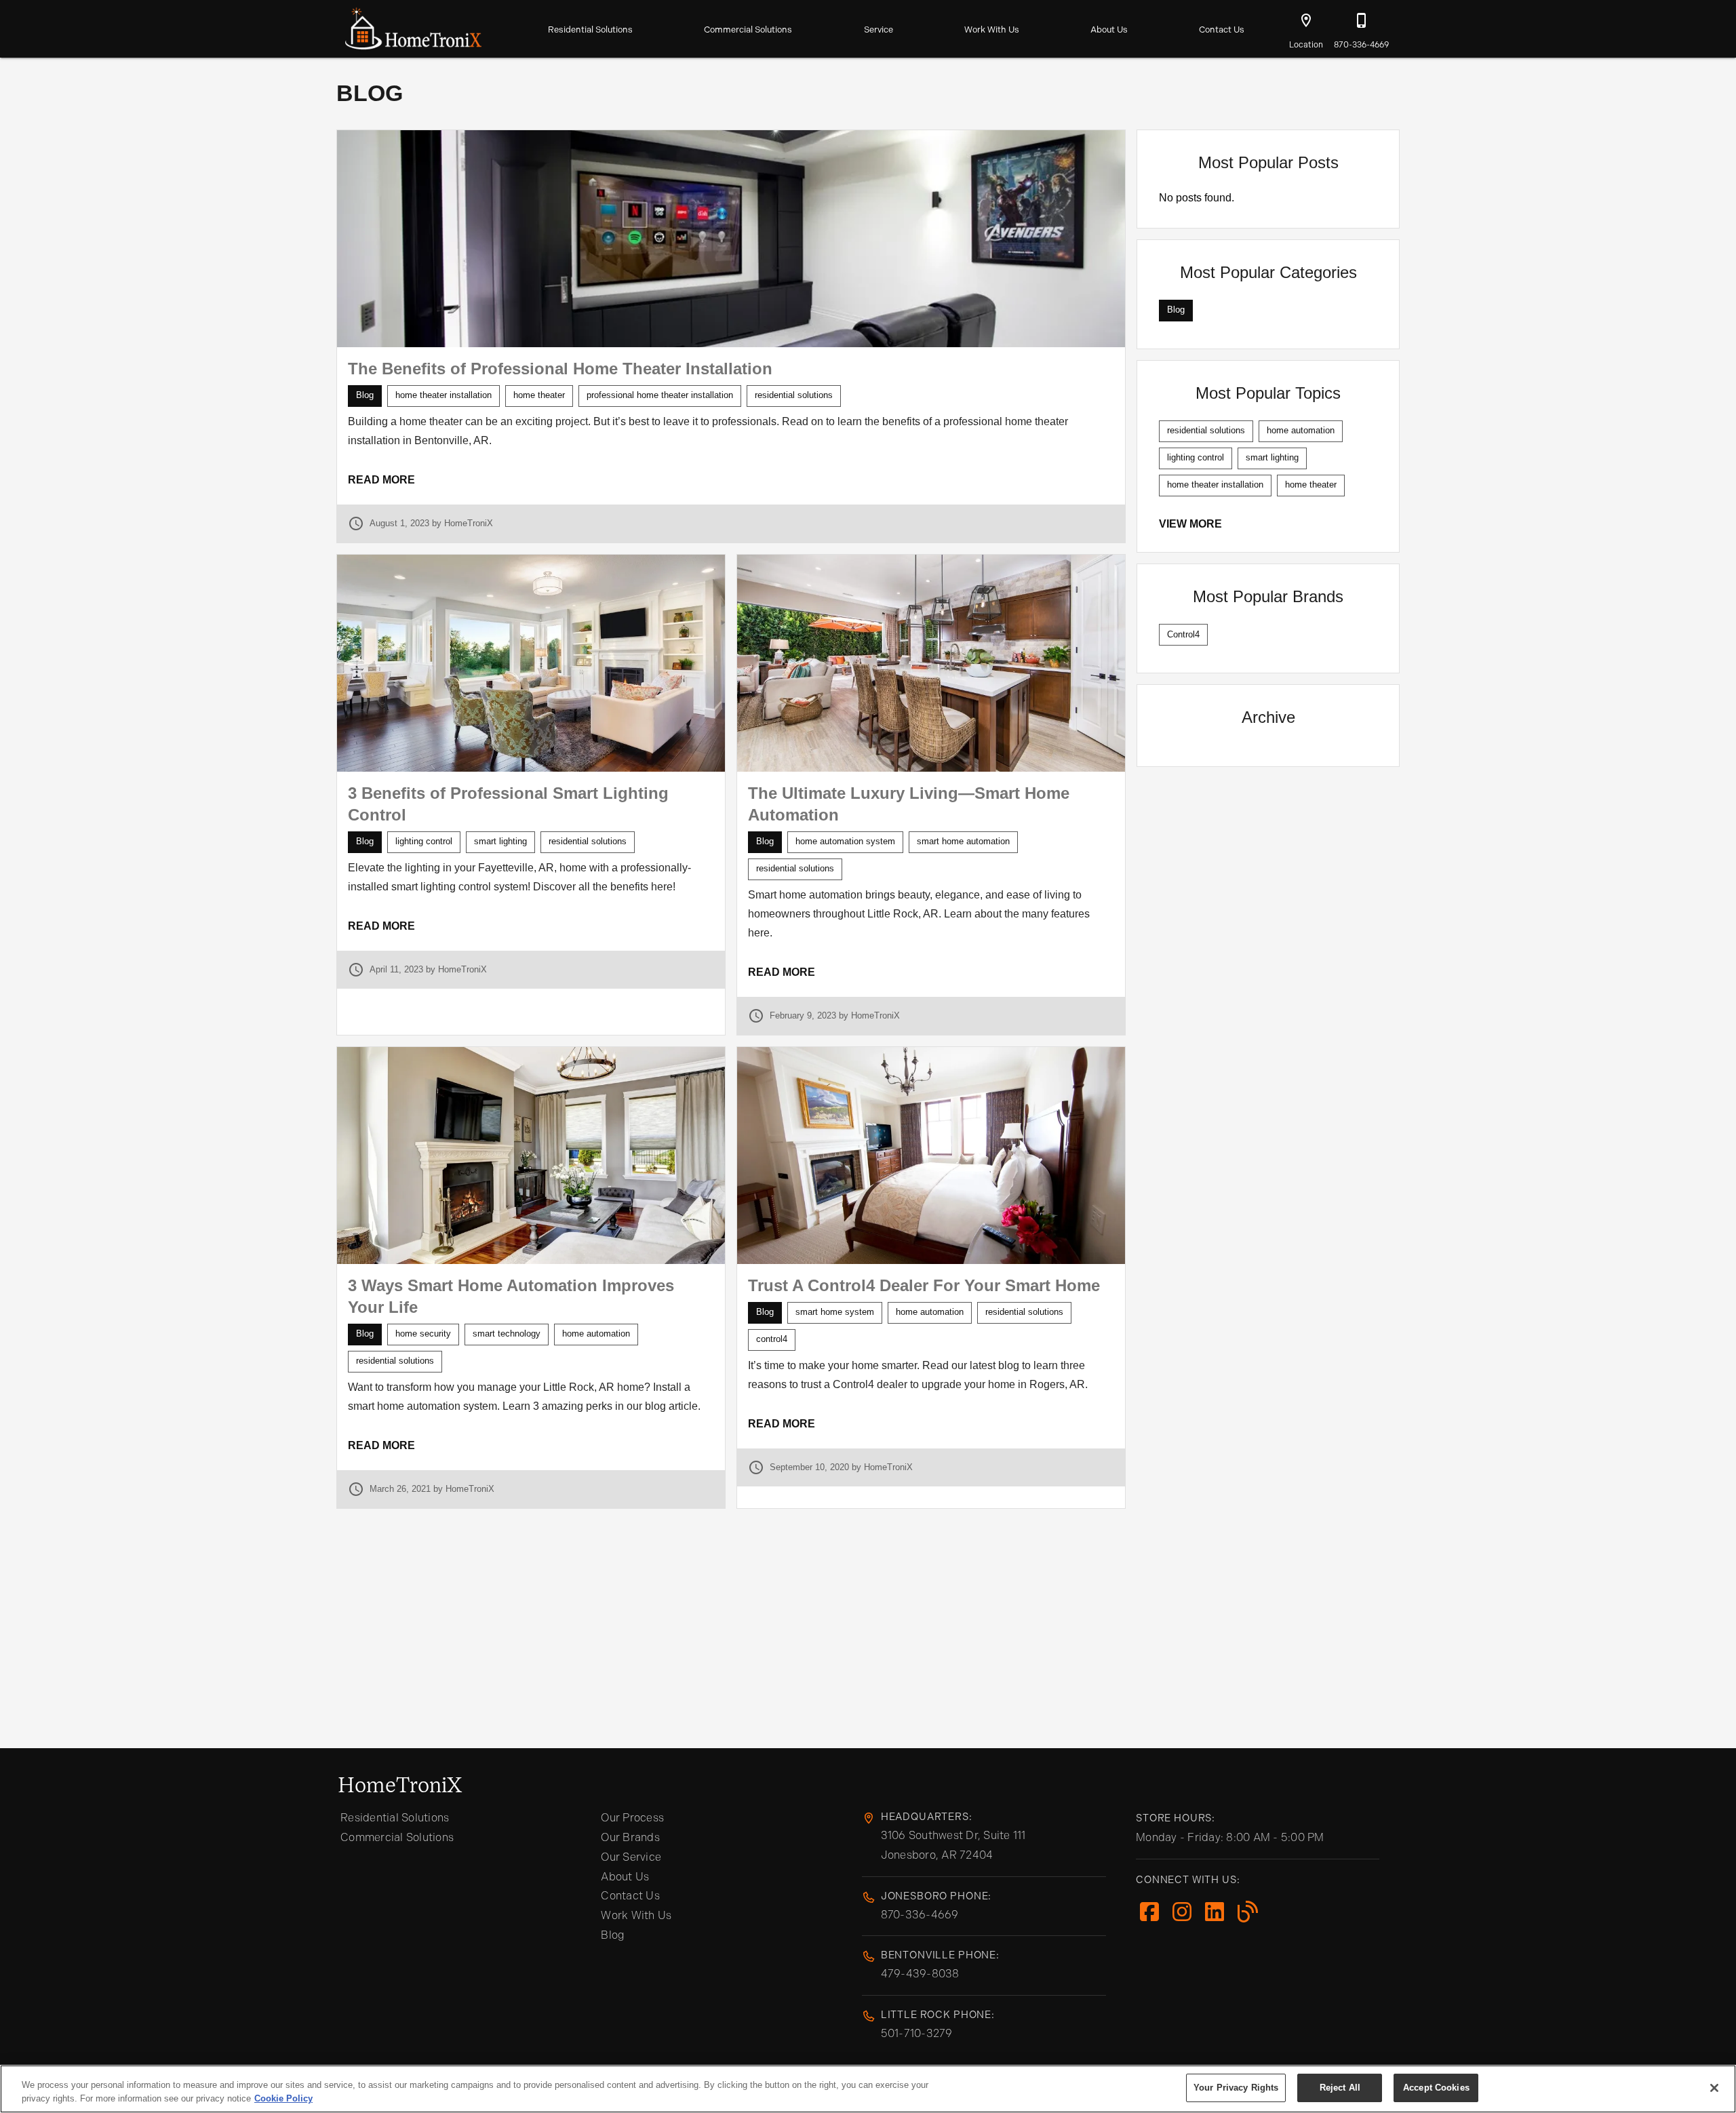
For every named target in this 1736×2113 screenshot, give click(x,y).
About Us (1109, 29)
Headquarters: (927, 1817)
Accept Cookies (1436, 2088)
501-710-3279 (917, 2033)
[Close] (1714, 2088)
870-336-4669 (920, 1915)
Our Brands (630, 1837)
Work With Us (992, 29)
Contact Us (1222, 29)
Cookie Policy (283, 2098)
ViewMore (1190, 524)
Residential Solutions (590, 29)
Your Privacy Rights (1236, 2088)
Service (879, 29)
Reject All (1340, 2088)
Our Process (632, 1818)
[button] (1306, 20)
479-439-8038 (920, 1974)
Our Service (631, 1857)
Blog (613, 1935)
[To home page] (413, 26)
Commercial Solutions (748, 29)
